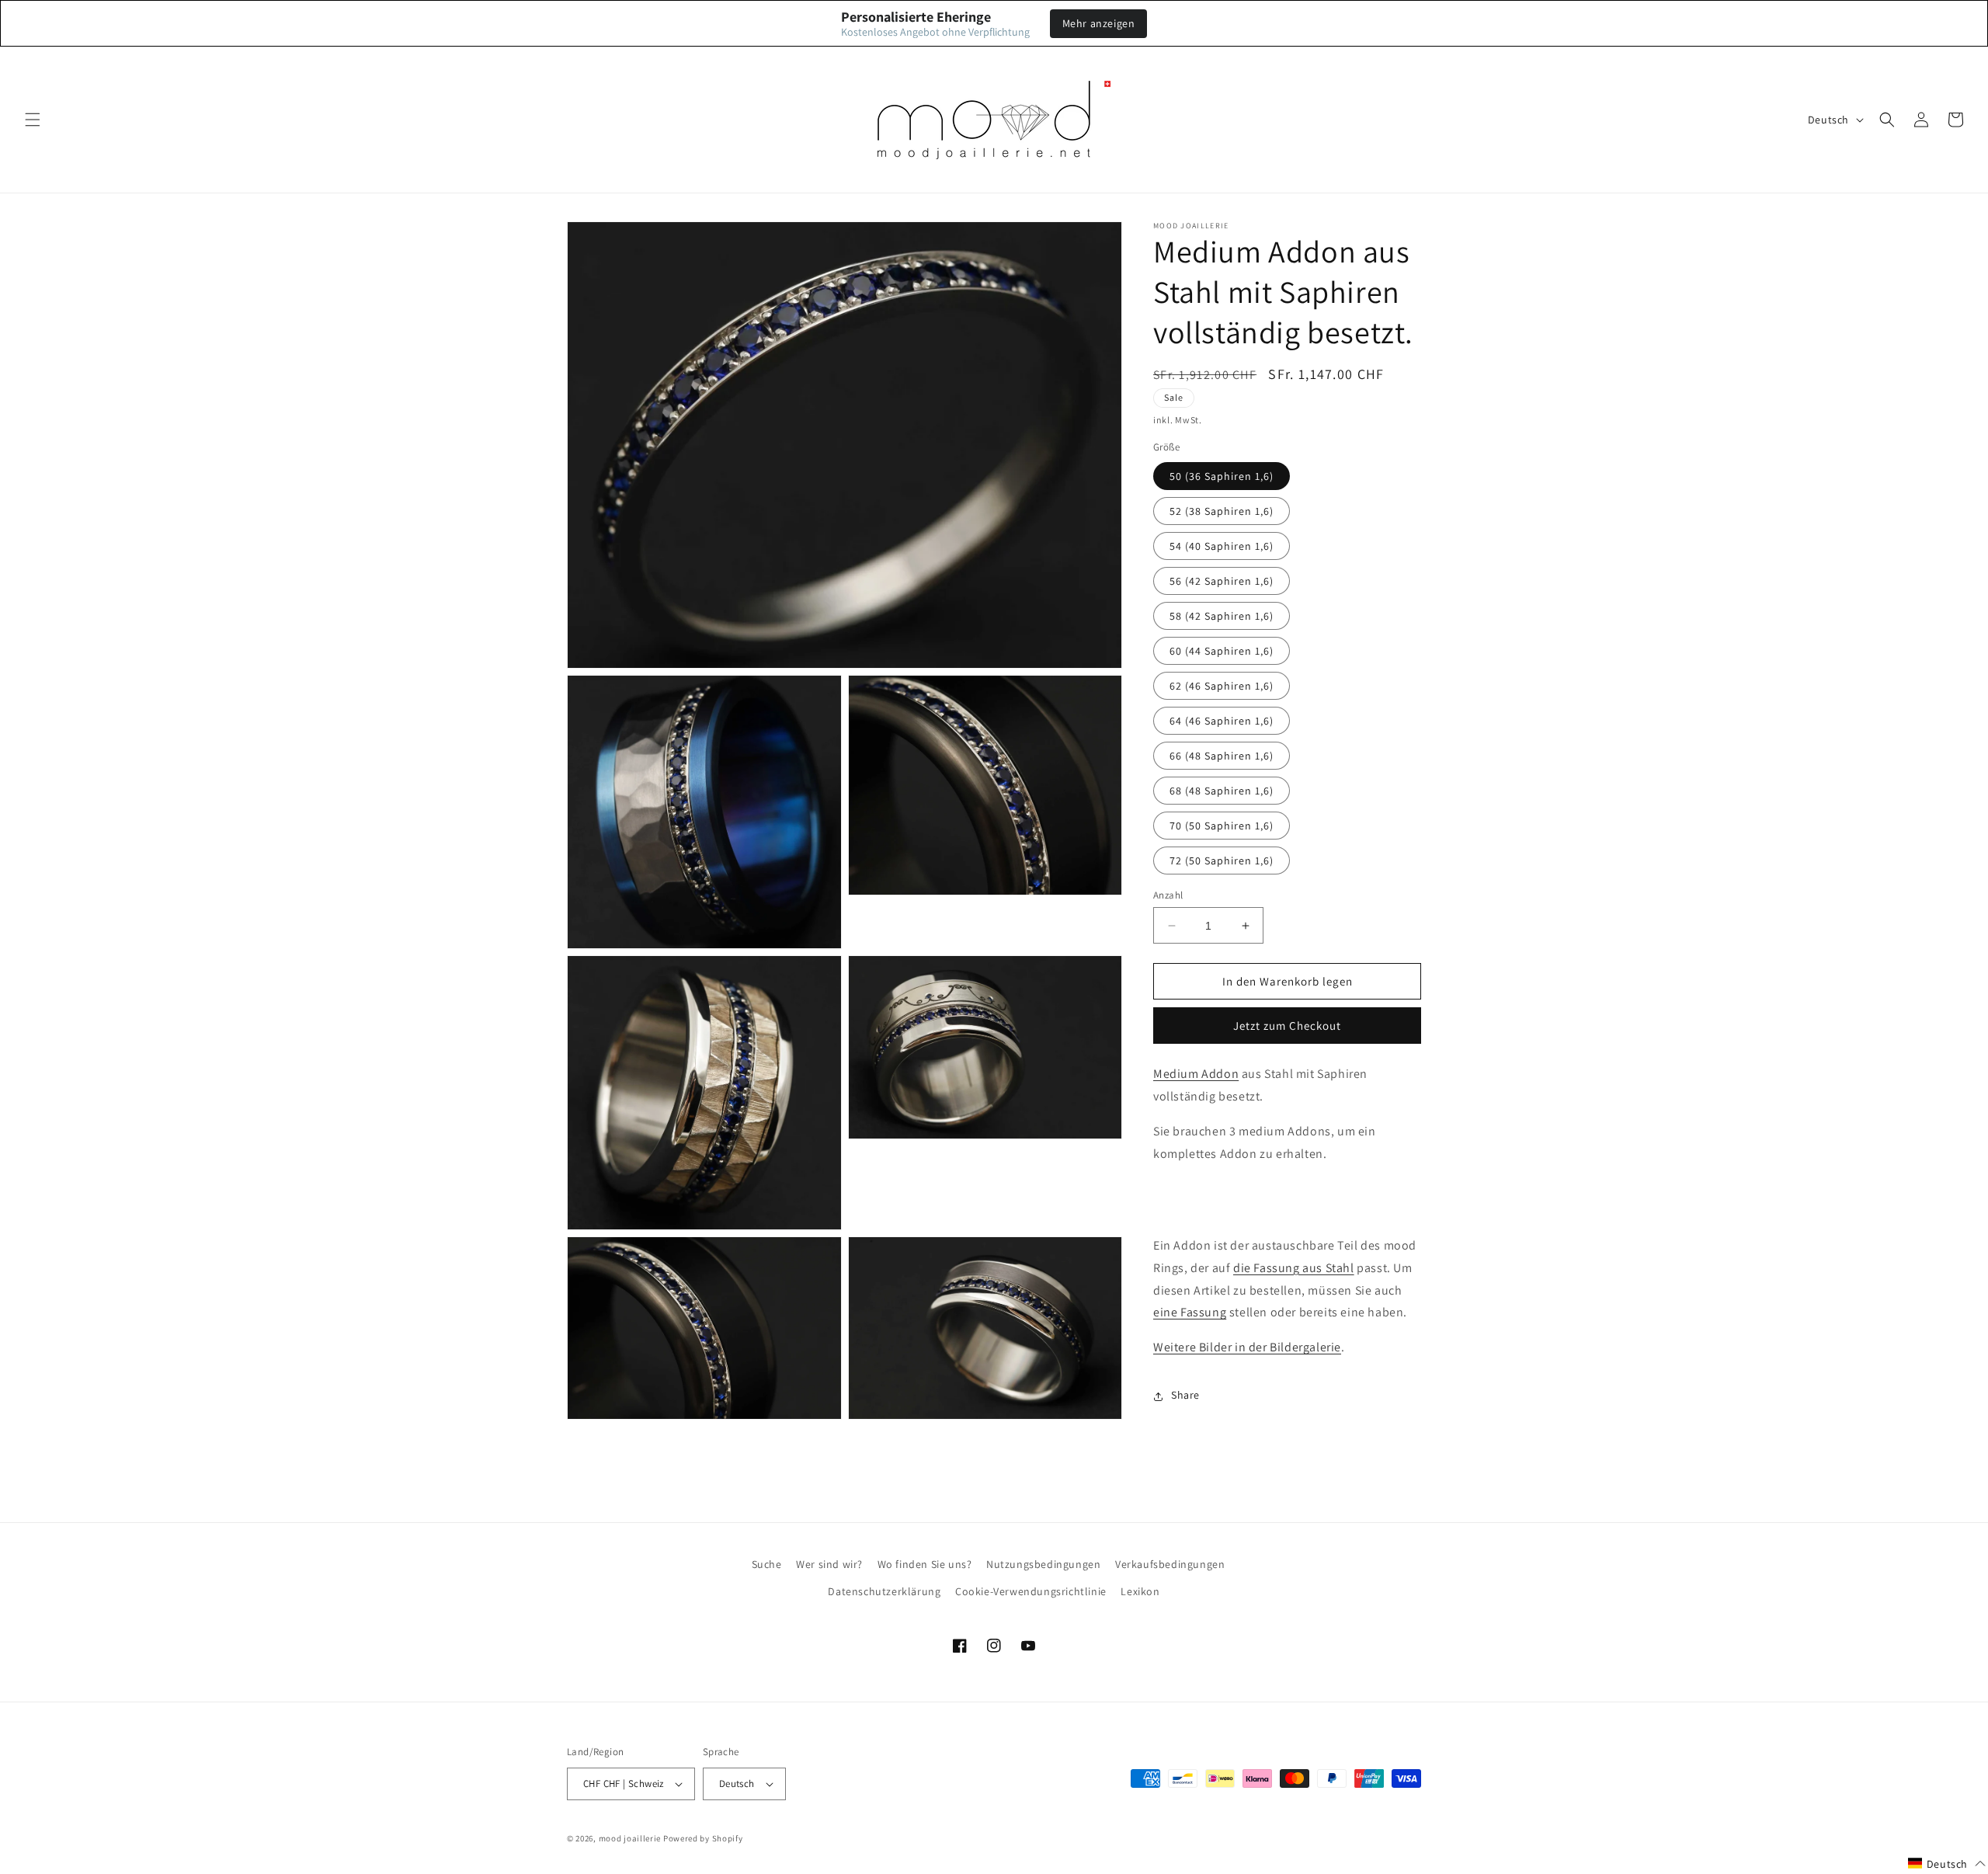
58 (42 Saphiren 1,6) (1222, 616)
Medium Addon (1196, 1074)
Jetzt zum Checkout (1287, 1026)
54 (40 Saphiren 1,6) (1222, 546)
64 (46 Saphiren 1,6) (1222, 721)
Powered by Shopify (703, 1838)
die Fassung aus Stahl (1294, 1268)
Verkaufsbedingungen (1170, 1564)
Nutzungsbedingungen (1043, 1564)
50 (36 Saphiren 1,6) (1222, 476)
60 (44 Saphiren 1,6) (1222, 651)
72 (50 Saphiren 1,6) (1222, 861)
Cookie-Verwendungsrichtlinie (1031, 1591)
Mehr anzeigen (1099, 23)
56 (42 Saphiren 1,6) (1222, 581)
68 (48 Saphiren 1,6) (1222, 791)
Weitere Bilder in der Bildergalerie (1247, 1348)
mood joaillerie (630, 1838)
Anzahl (1168, 895)
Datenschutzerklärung (884, 1591)
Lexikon (1140, 1591)
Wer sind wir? (829, 1564)
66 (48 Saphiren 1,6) (1222, 756)
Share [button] (1185, 1396)
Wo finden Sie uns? (925, 1564)
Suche (767, 1564)
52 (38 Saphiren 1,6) (1222, 511)
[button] (33, 120)
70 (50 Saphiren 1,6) (1222, 826)
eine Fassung (1190, 1313)
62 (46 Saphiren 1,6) (1222, 686)
